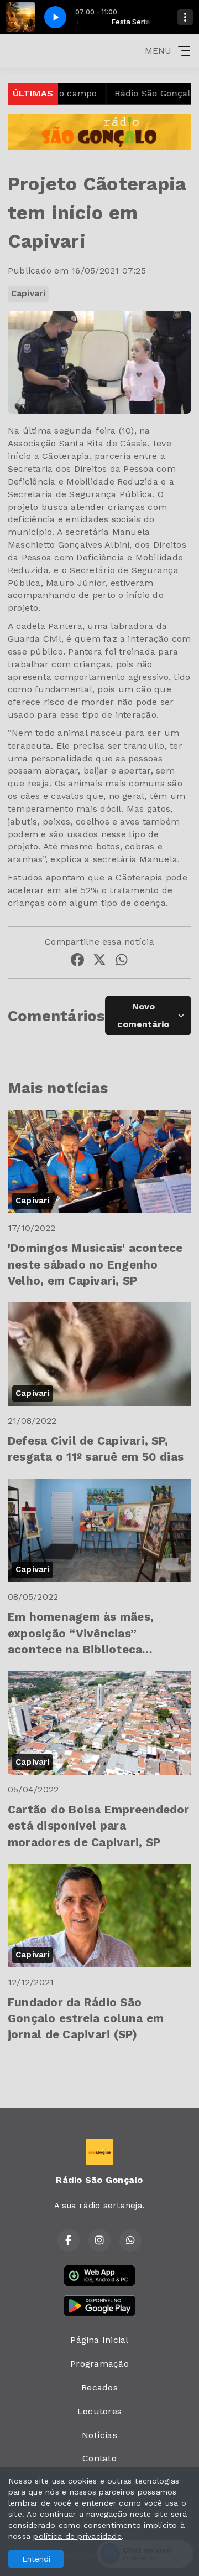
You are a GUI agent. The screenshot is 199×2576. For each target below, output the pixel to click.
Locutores (99, 2411)
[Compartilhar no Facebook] (77, 962)
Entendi (36, 2559)
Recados (99, 2387)
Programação (99, 2364)
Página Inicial (99, 2340)
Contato (99, 2458)
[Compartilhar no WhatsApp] (122, 962)
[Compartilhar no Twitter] (99, 962)
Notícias (99, 2435)
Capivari (28, 293)
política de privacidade (77, 2536)
